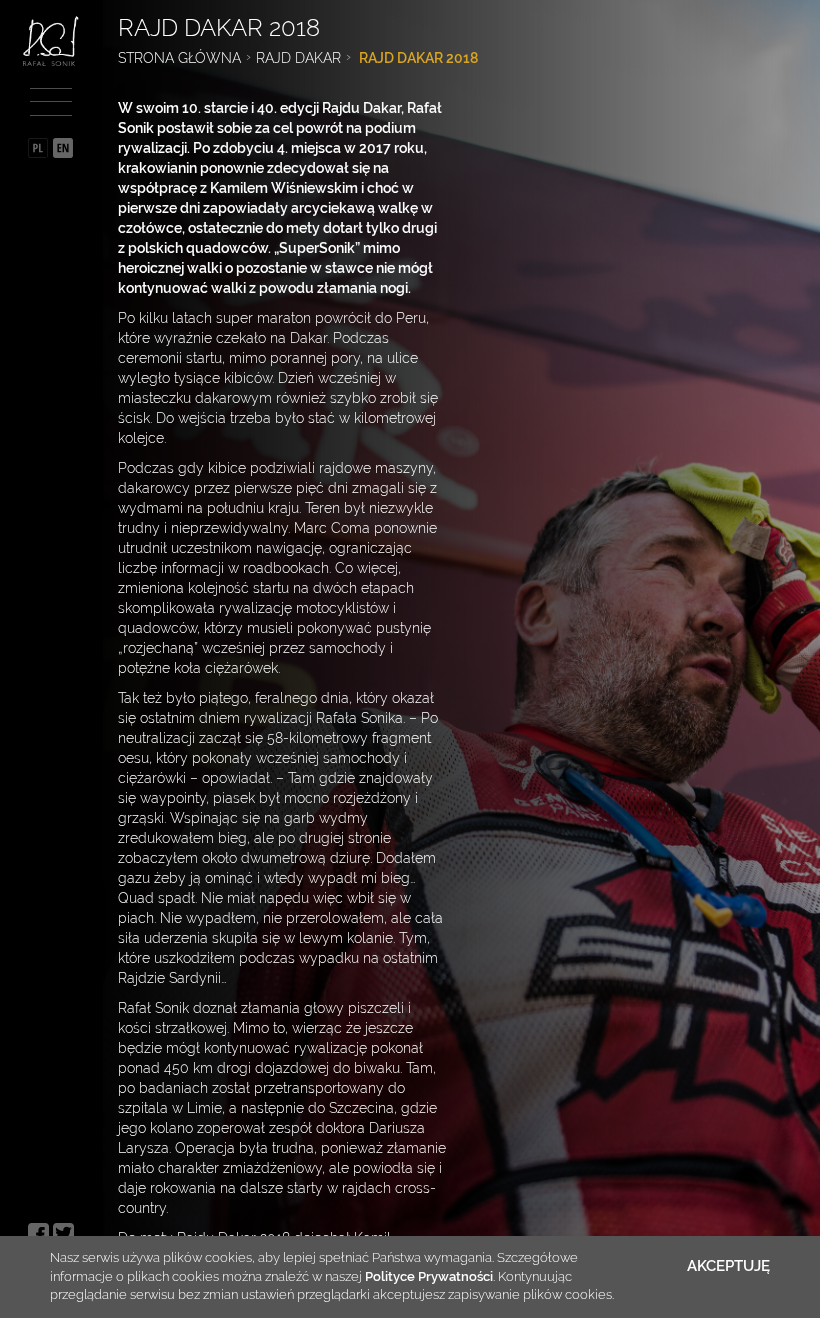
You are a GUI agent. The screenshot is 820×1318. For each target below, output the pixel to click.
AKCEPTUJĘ (728, 1266)
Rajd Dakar (298, 58)
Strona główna (179, 58)
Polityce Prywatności (429, 1276)
